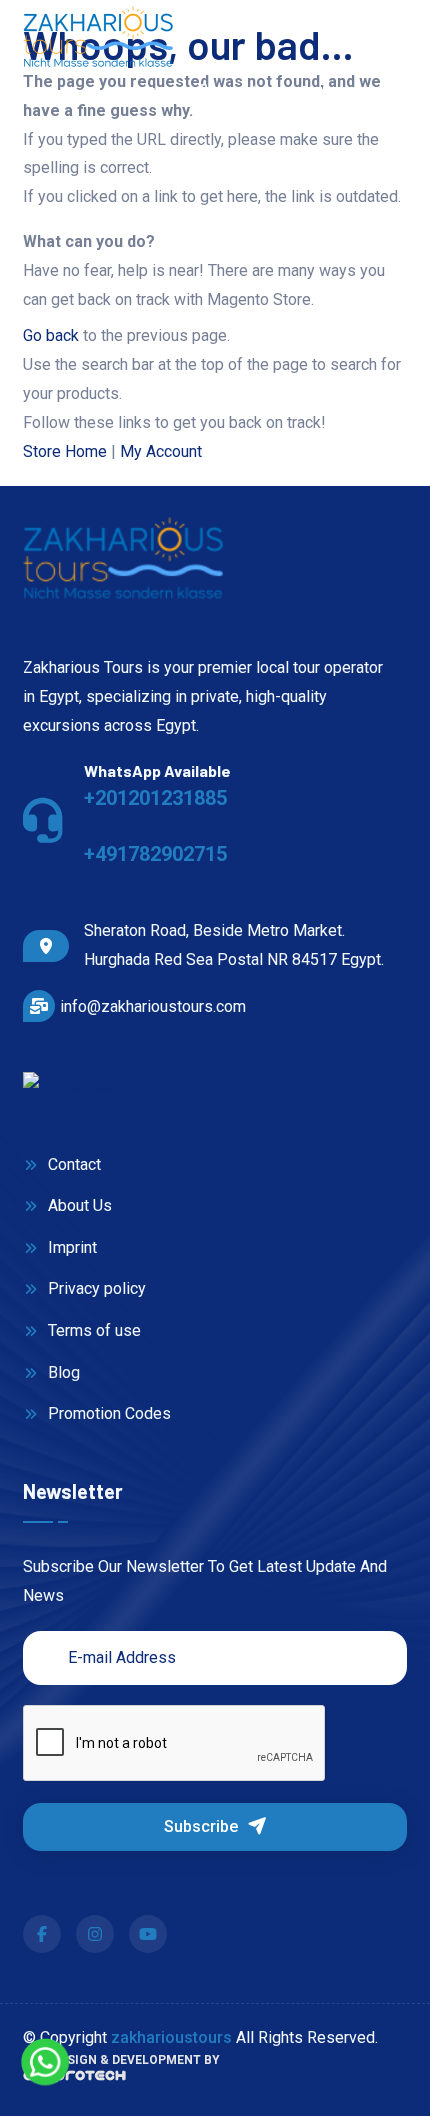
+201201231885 (155, 798)
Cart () (241, 93)
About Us (78, 1205)
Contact (72, 1164)
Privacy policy (95, 1288)
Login (340, 93)
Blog (62, 1372)
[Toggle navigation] (391, 37)
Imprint (70, 1247)
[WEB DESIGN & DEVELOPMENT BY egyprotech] (74, 2081)
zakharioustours (171, 2037)
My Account (161, 451)
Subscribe (203, 1826)
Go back (51, 335)
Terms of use (92, 1330)
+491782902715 (155, 854)
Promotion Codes (107, 1413)
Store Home (65, 451)
